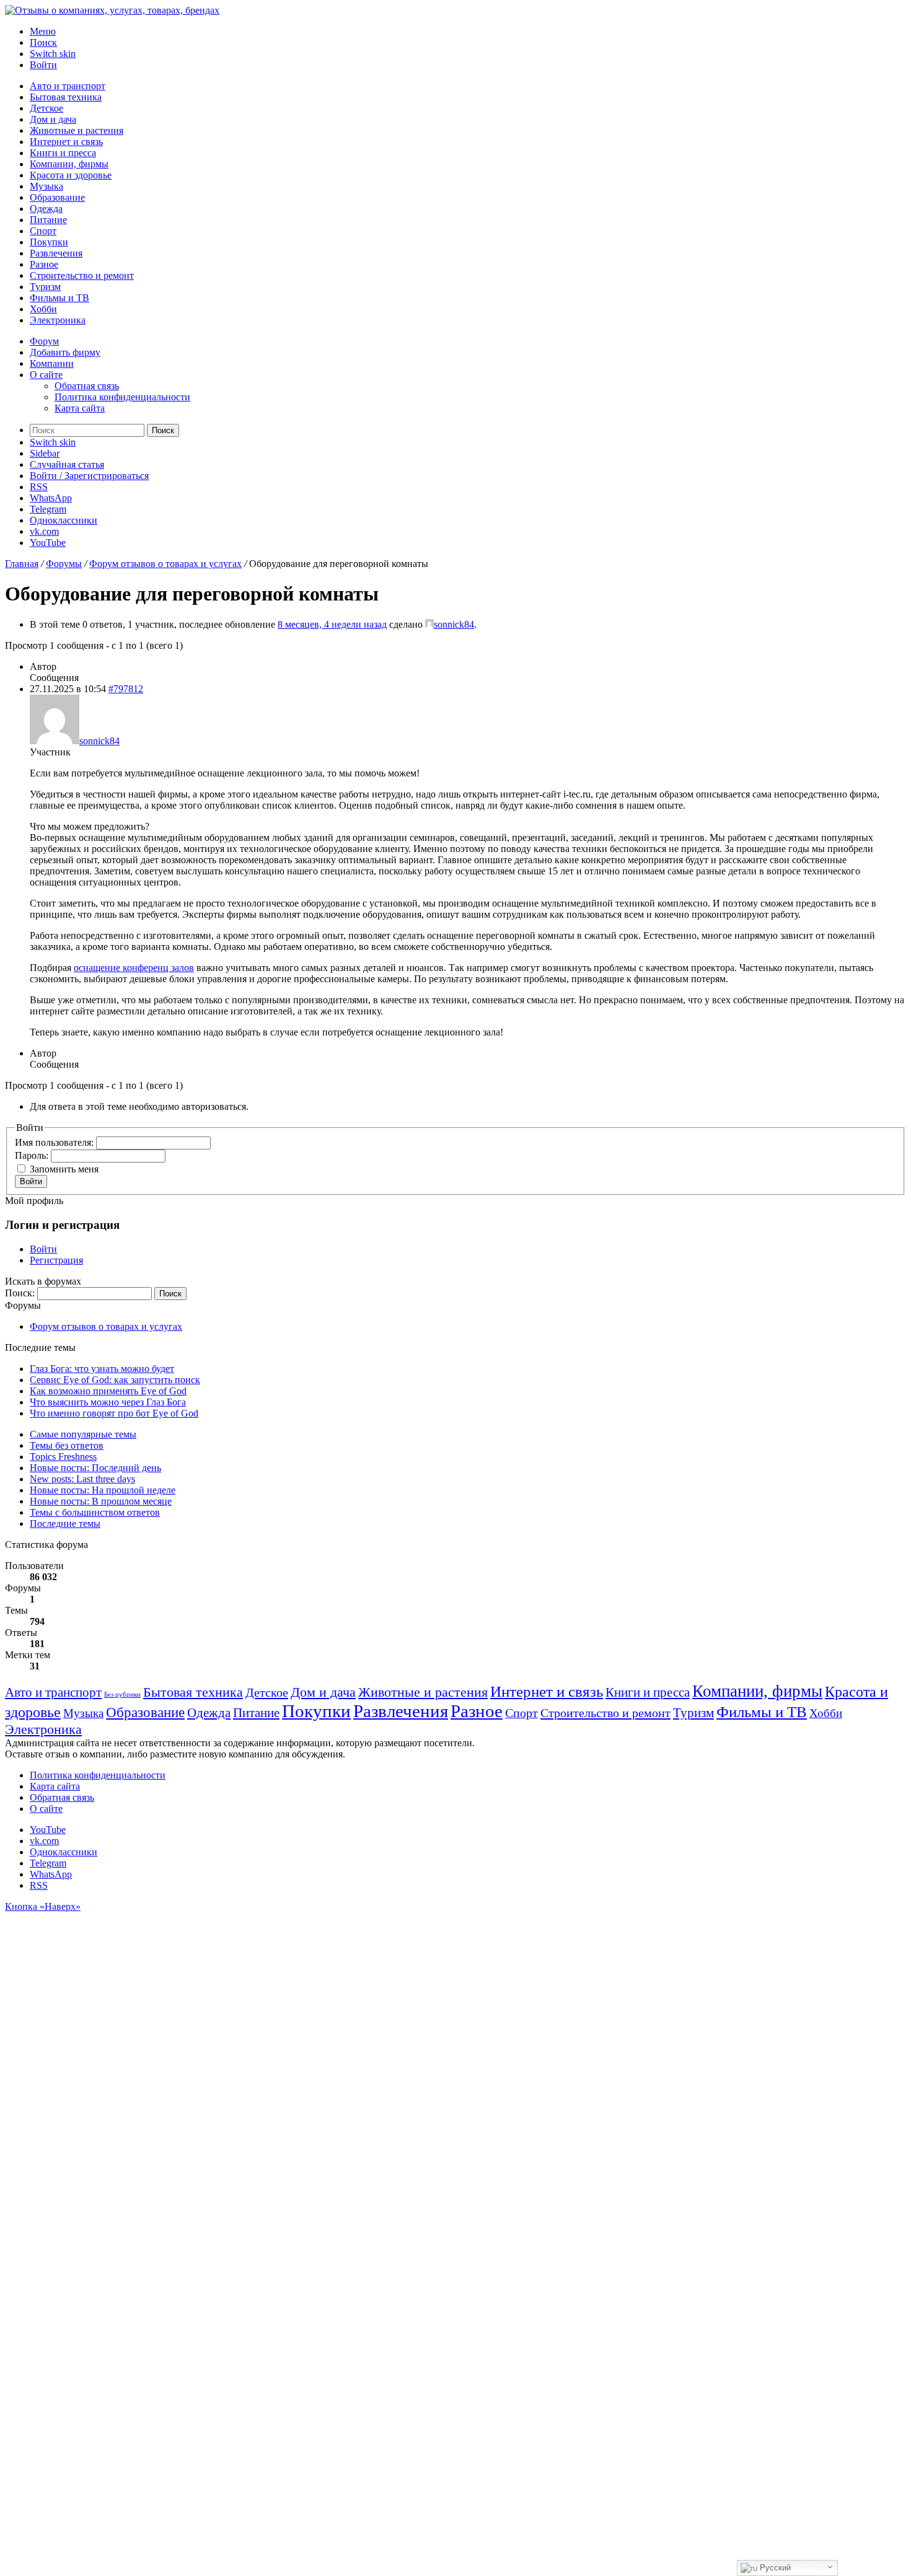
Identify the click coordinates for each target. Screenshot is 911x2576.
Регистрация (56, 1260)
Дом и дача (53, 119)
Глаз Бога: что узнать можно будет (102, 1369)
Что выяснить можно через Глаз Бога (108, 1402)
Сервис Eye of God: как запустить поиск (115, 1380)
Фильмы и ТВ (59, 298)
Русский (774, 2568)
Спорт (43, 231)
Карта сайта (80, 408)
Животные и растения (77, 130)
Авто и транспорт (68, 86)
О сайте (46, 375)
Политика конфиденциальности (122, 397)
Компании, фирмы (69, 164)
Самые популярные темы (83, 1434)
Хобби (43, 309)
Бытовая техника (66, 97)
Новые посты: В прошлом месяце (101, 1501)
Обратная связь (87, 386)
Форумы (64, 564)
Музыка (46, 186)
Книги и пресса (63, 153)
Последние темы (65, 1523)
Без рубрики (122, 1695)
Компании (52, 363)
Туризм (45, 287)
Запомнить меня (64, 1169)
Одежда (46, 209)
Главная (22, 564)
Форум (44, 341)
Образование (57, 197)
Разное (44, 264)
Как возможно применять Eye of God (108, 1391)
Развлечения (56, 253)
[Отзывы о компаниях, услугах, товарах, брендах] (112, 10)
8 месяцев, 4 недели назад (332, 624)
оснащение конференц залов (134, 968)
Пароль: (33, 1155)
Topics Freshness (63, 1457)
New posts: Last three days (82, 1479)
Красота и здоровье (71, 175)
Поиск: (20, 1293)
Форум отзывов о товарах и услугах (165, 564)
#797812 (126, 689)
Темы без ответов (67, 1445)
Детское (46, 108)
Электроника (58, 320)
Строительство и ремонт (82, 275)
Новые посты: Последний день (95, 1468)
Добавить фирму (65, 352)
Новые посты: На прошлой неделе (103, 1490)
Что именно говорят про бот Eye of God (114, 1413)
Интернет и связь (66, 142)
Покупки (49, 242)
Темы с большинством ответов (95, 1512)
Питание (48, 220)
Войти (31, 1181)
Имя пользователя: (55, 1142)
